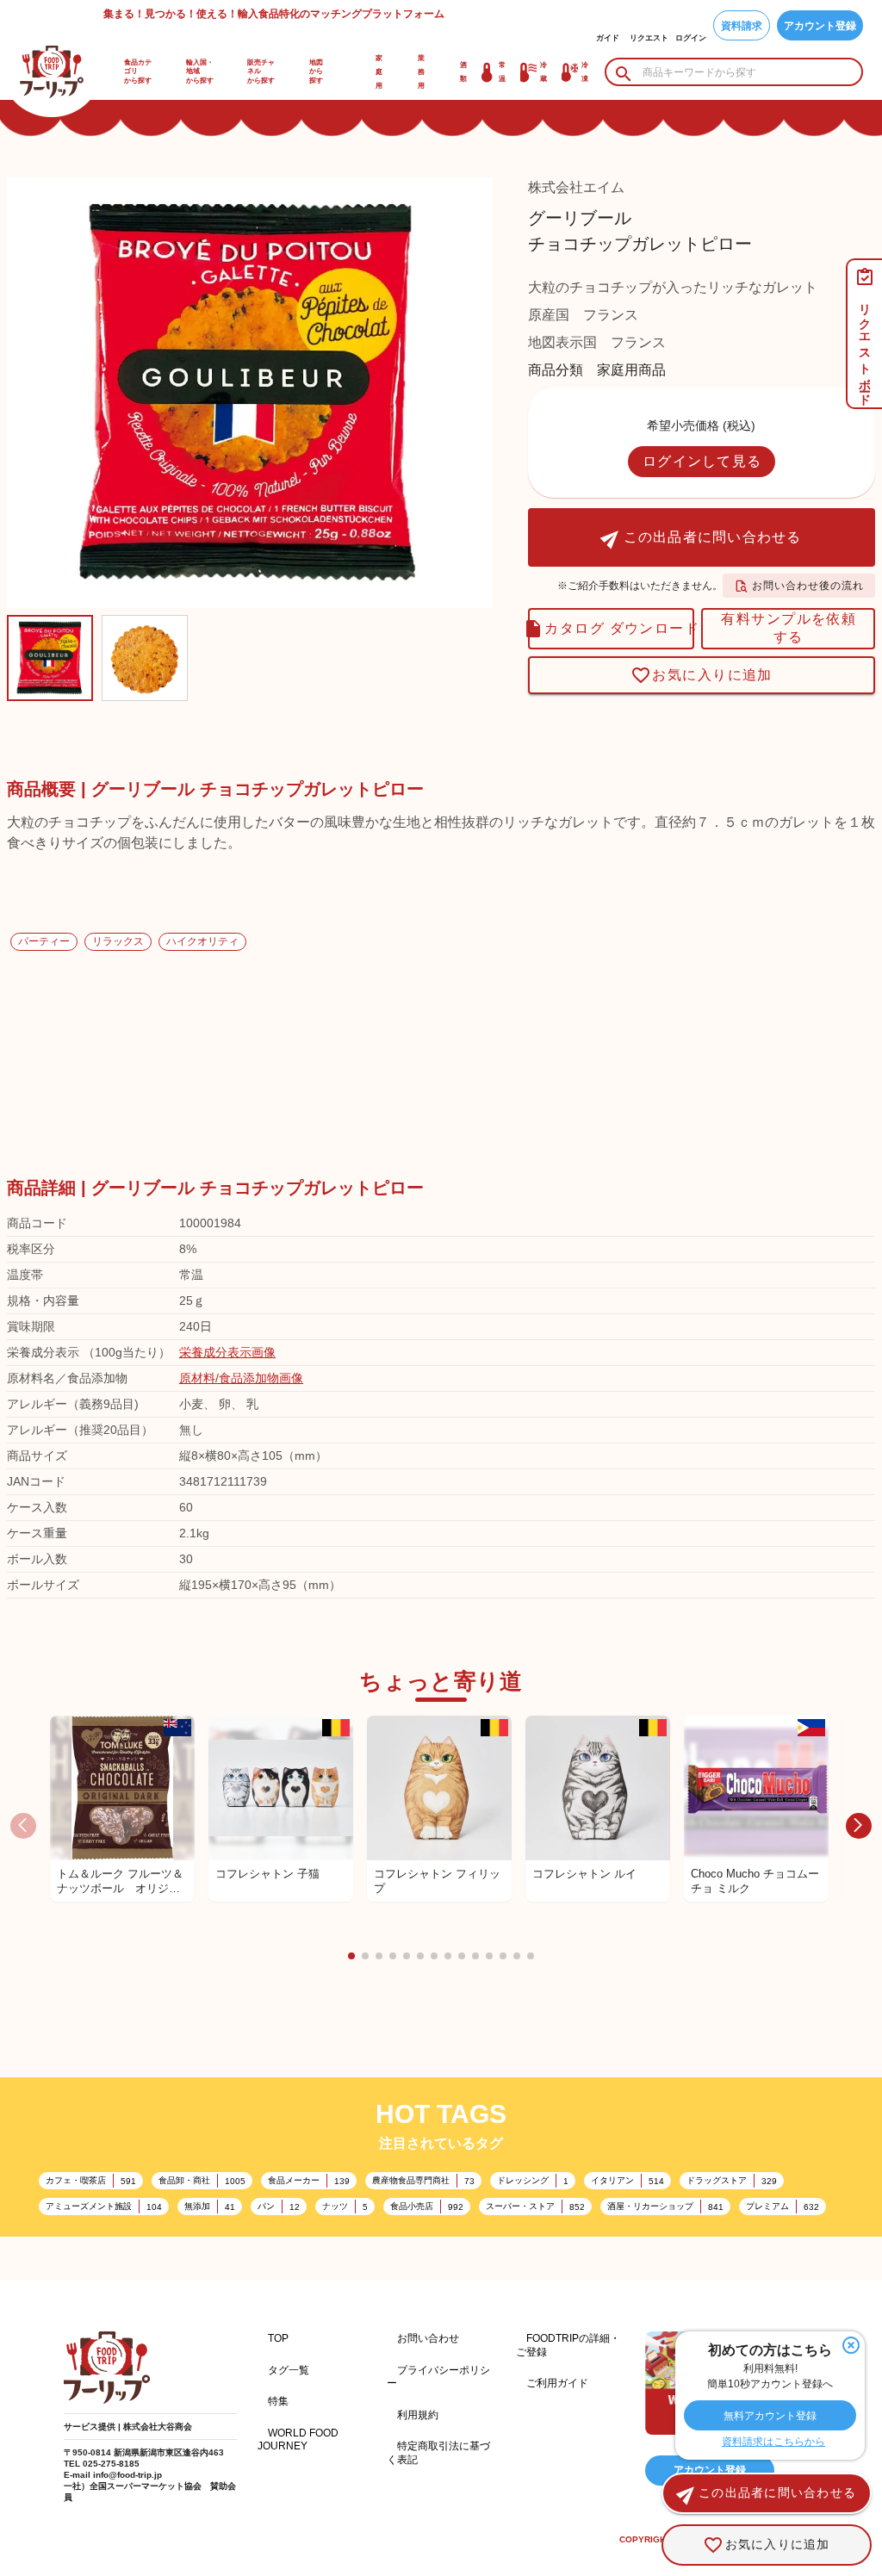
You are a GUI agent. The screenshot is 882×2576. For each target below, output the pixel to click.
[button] (351, 1956)
